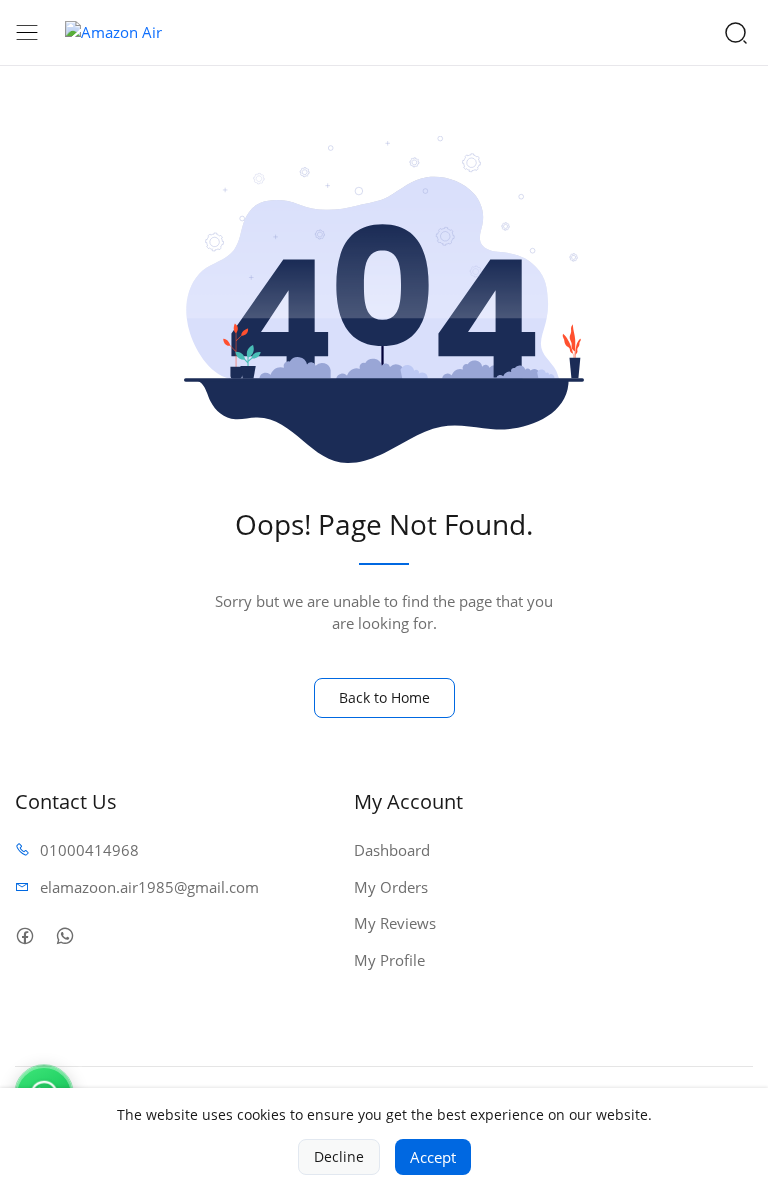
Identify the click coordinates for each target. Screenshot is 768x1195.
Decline (339, 1156)
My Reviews (395, 923)
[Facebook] (24, 935)
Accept (433, 1157)
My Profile (389, 960)
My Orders (391, 887)
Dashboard (392, 850)
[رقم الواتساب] (64, 935)
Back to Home (384, 697)
